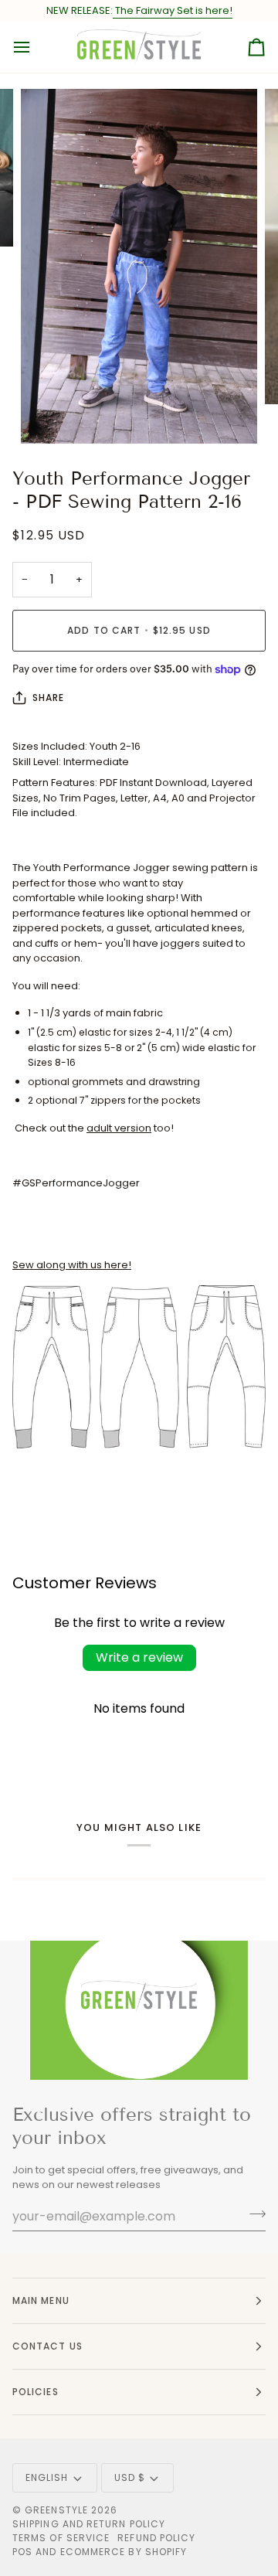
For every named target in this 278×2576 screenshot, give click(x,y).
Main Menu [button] (41, 2300)
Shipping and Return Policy (89, 2524)
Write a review (139, 1657)
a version (119, 1128)
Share (48, 698)
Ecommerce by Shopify (124, 2552)
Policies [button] (36, 2392)
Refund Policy (156, 2538)
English (47, 2477)
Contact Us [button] (47, 2346)
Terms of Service (61, 2538)
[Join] (253, 2214)
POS (22, 2552)
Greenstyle (56, 2510)
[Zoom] (50, 415)
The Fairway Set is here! (173, 10)
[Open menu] (36, 47)
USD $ (130, 2477)
